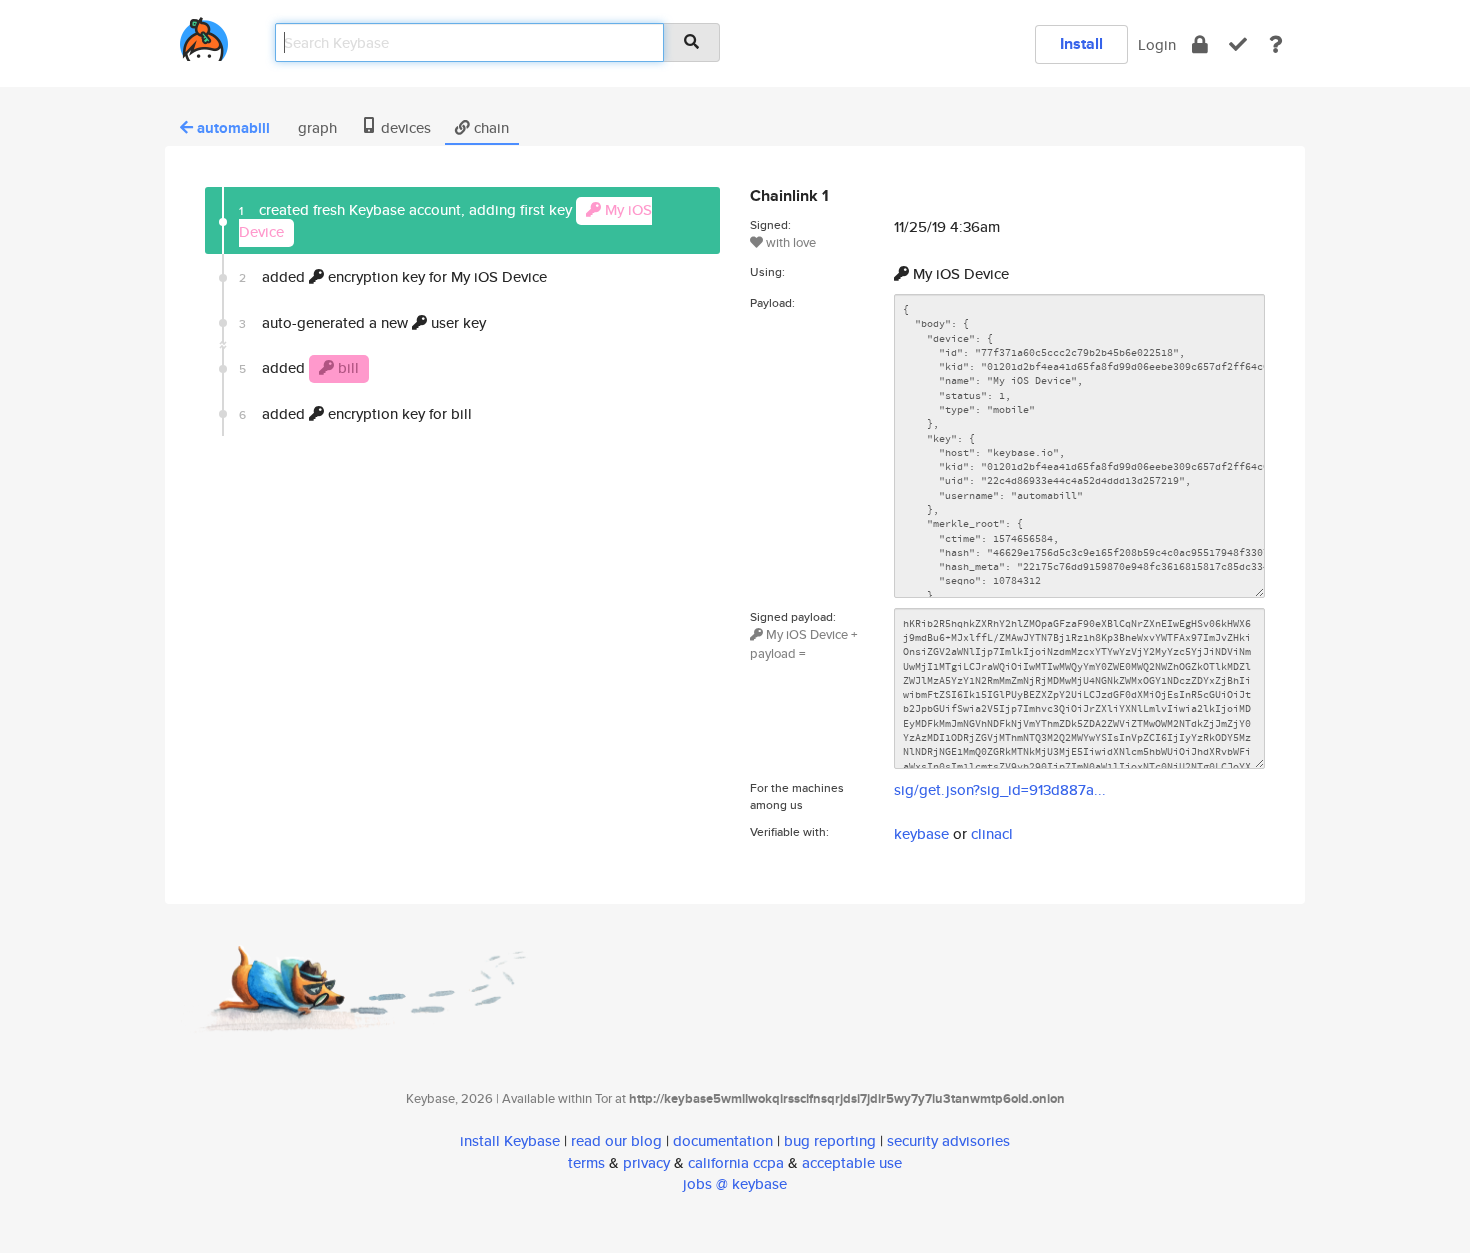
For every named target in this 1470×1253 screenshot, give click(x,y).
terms (586, 1162)
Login (1157, 44)
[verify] (1238, 44)
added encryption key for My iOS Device (393, 276)
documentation (723, 1140)
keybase (921, 833)
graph (315, 127)
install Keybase (510, 1140)
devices (404, 127)
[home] (204, 35)
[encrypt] (1200, 44)
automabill (233, 128)
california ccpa (736, 1162)
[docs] (1276, 44)
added (299, 367)
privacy (646, 1162)
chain (489, 127)
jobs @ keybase (735, 1183)
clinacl (992, 833)
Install (1081, 43)
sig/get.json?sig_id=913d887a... (1000, 789)
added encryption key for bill (355, 413)
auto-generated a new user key (362, 322)
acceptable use (852, 1162)
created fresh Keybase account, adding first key (445, 220)
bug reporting (830, 1140)
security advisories (948, 1140)
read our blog (616, 1140)
